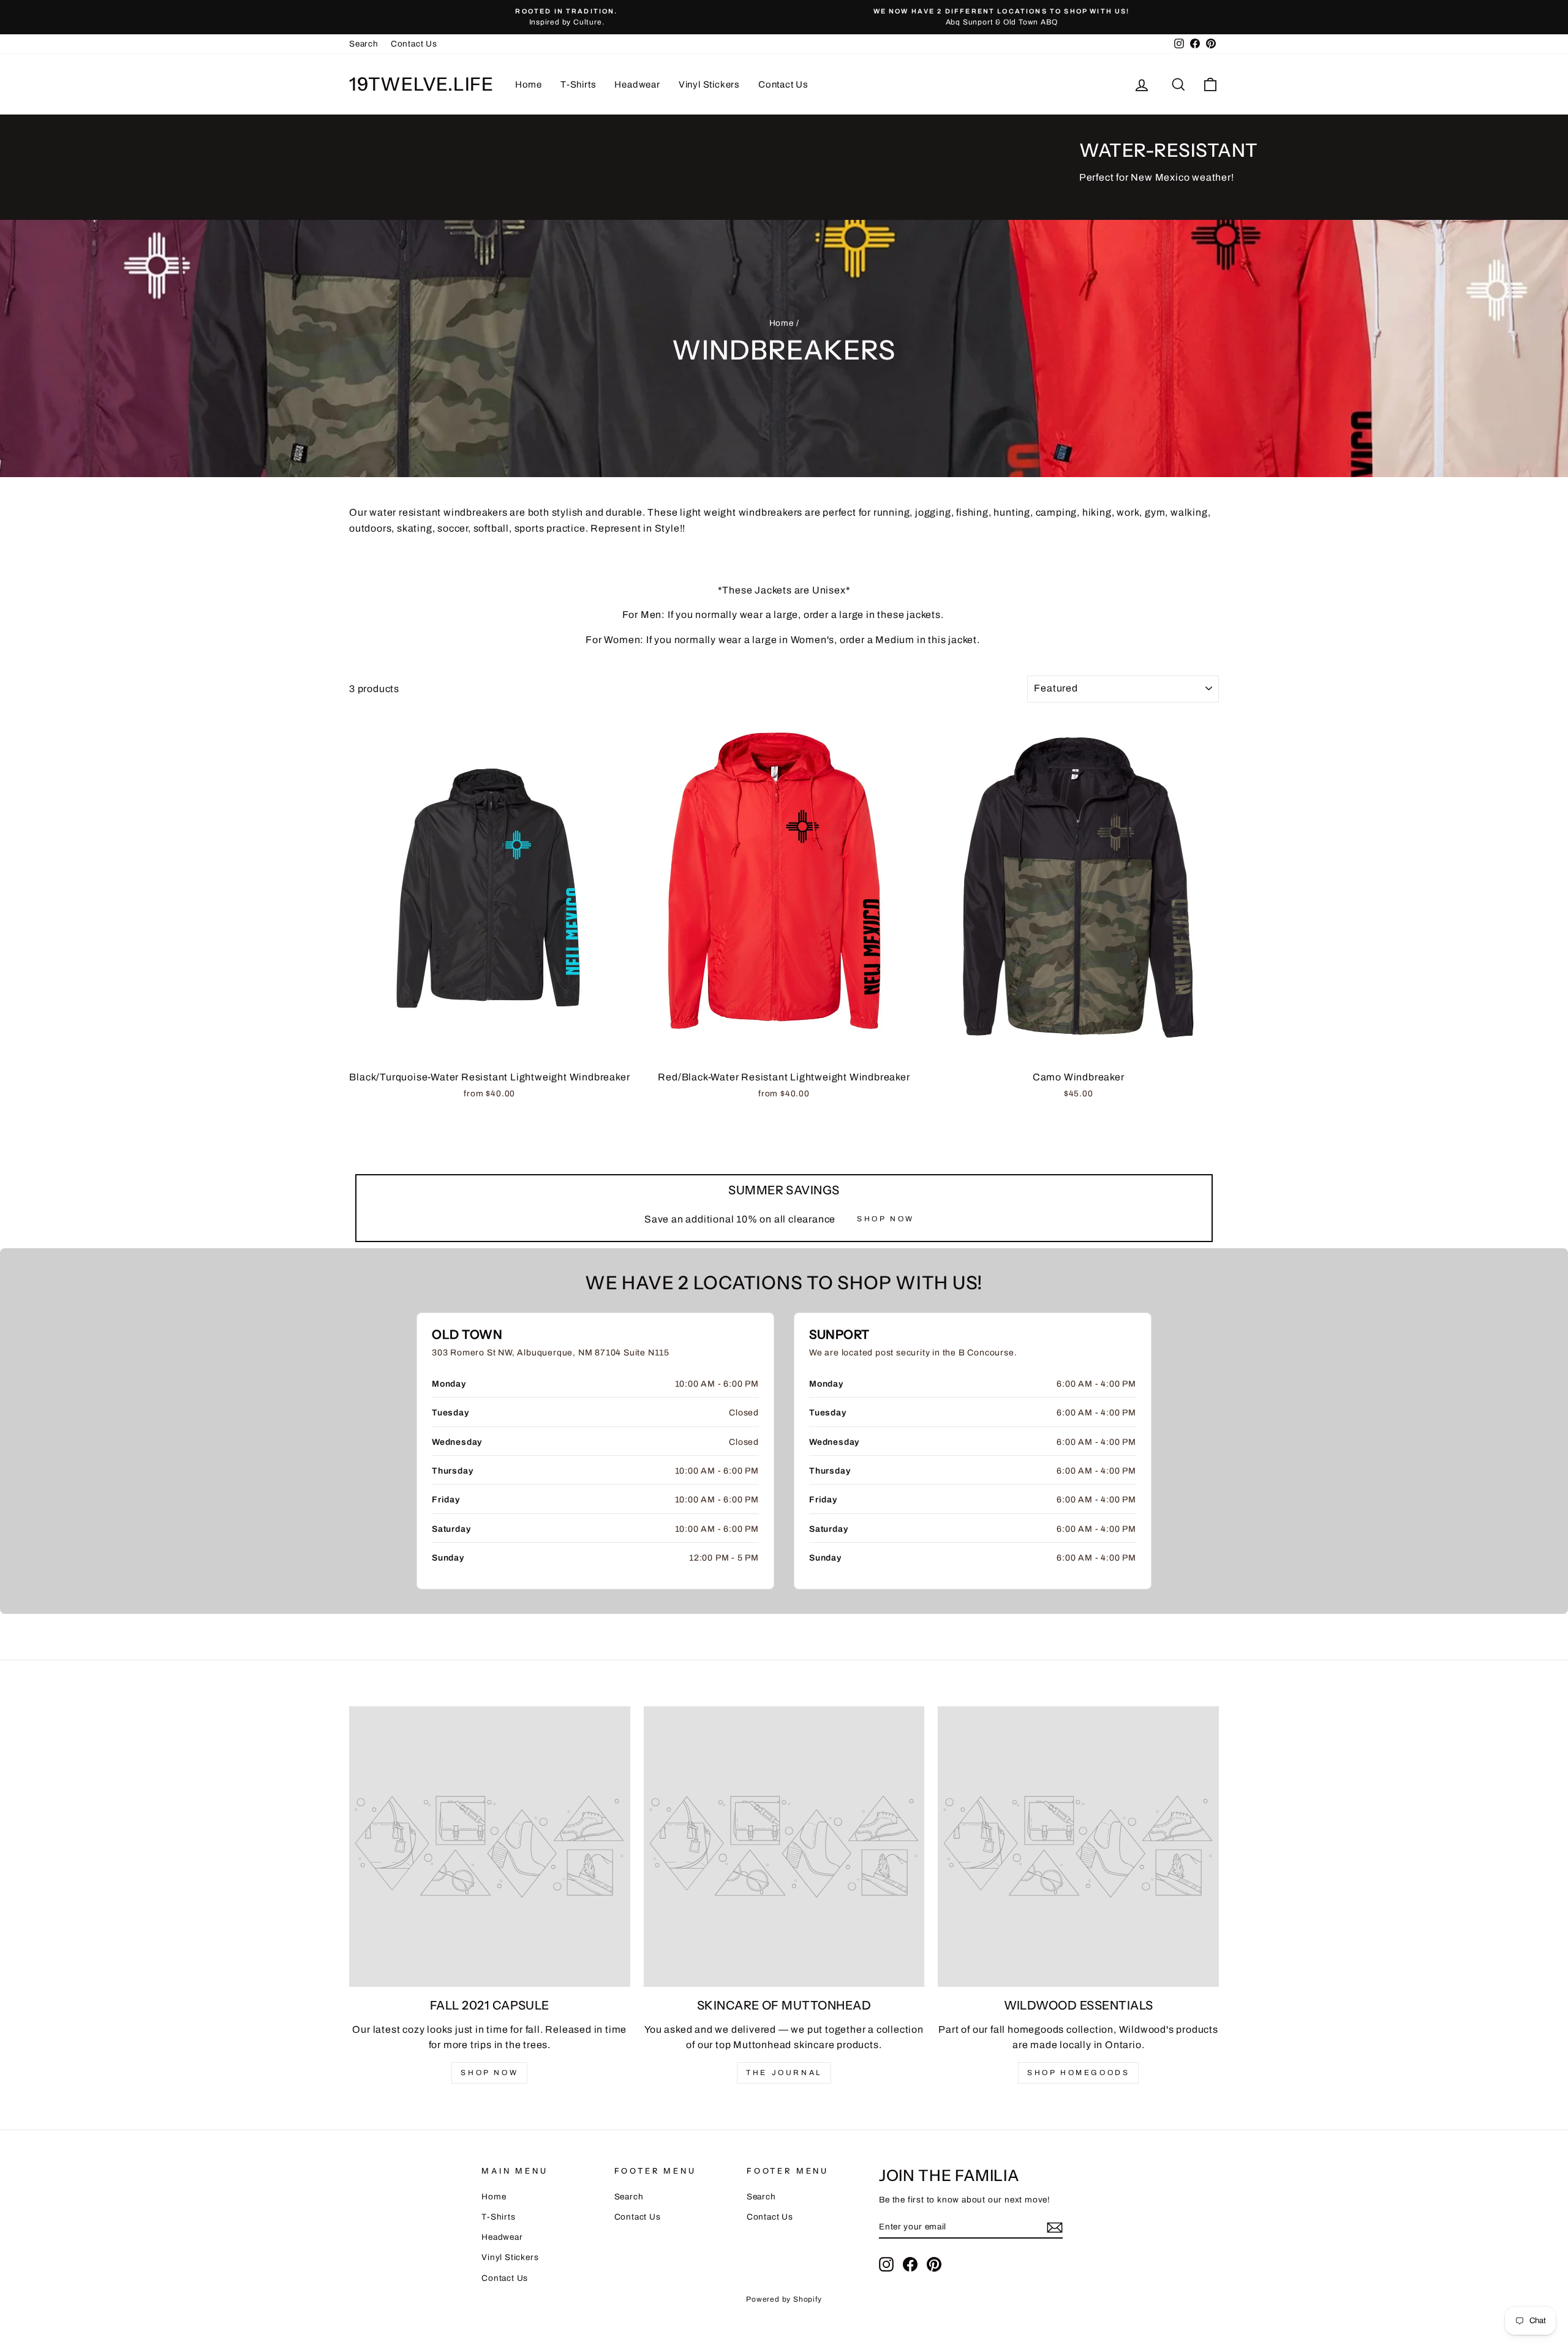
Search (364, 44)
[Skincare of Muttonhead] (784, 1847)
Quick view (490, 1051)
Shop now (489, 2073)
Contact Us (414, 44)
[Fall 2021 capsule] (490, 1847)
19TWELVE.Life (421, 84)
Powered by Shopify (784, 2299)
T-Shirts (578, 85)
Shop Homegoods (1078, 2073)
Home (529, 85)
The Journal (784, 2073)
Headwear (637, 85)
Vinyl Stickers (709, 85)
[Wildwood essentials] (1078, 1847)
